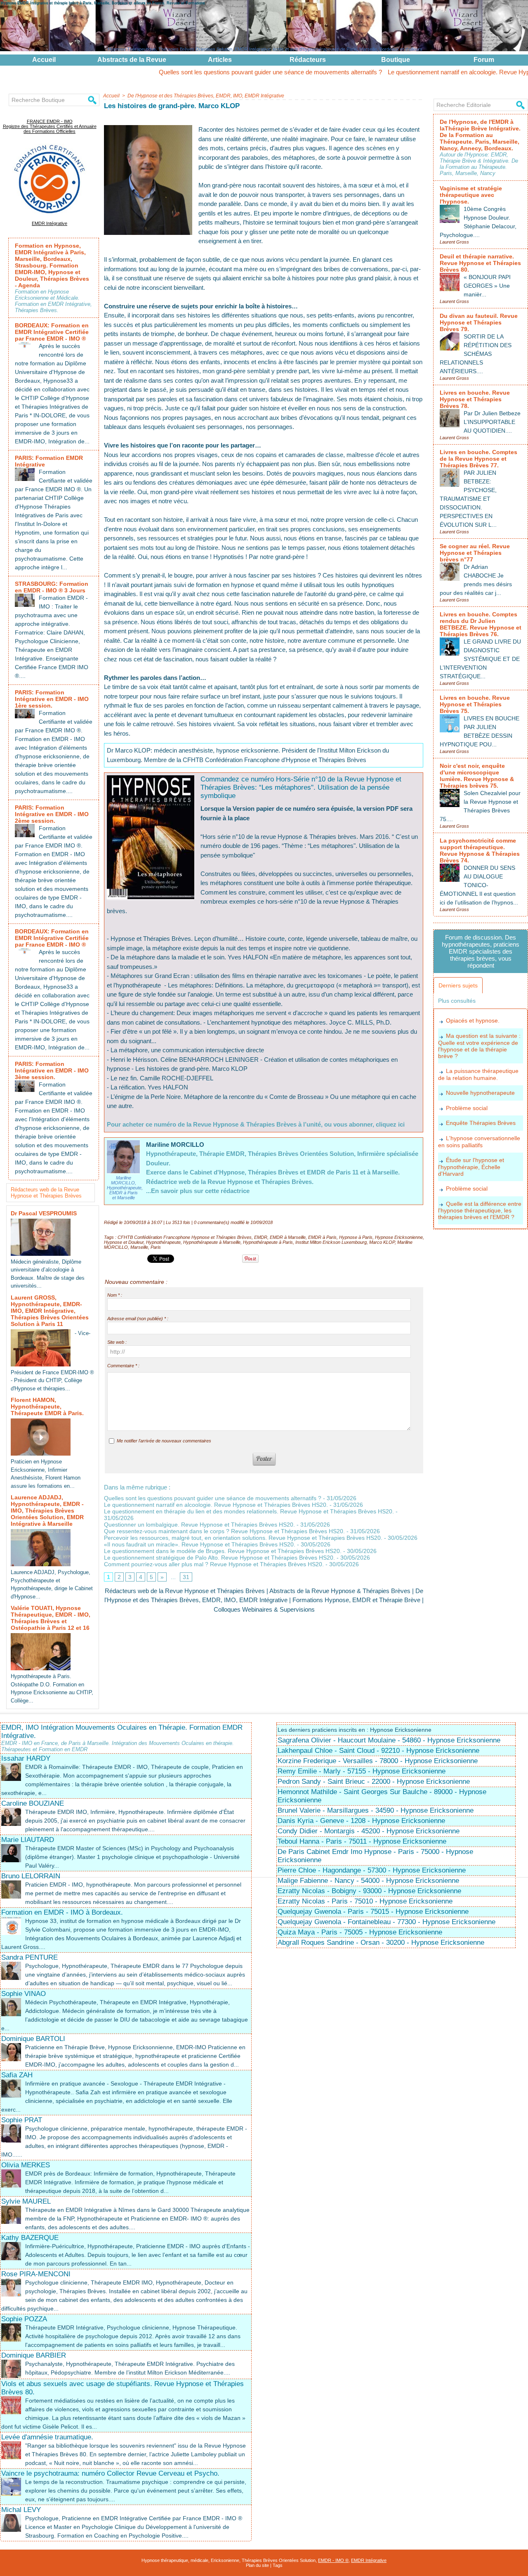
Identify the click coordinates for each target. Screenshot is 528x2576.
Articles (220, 60)
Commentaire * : (123, 1366)
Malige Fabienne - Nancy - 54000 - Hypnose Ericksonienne (368, 1881)
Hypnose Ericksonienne (399, 1237)
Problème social (467, 1108)
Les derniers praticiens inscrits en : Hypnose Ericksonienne (355, 1730)
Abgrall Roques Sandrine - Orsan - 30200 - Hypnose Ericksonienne (381, 1943)
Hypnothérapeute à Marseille (212, 1242)
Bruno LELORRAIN (31, 1876)
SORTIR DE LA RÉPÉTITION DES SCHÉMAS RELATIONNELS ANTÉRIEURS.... (476, 354)
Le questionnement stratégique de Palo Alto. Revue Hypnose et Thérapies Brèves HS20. (219, 1558)
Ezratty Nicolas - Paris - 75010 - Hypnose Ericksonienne (365, 1901)
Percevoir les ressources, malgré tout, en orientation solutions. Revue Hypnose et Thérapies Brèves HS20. (243, 1538)
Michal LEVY (21, 2510)
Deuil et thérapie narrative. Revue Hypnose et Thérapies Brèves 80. (480, 263)
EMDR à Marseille (288, 1237)
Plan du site (257, 2565)
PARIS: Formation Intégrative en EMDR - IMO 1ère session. (52, 699)
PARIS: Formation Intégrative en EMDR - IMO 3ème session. (52, 1070)
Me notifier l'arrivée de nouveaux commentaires (164, 1441)
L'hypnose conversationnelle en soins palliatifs (479, 1142)
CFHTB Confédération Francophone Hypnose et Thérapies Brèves (185, 1237)
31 (186, 1577)
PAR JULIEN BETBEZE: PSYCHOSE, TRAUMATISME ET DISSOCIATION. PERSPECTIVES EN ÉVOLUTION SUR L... (468, 499)
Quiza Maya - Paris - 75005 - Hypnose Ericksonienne (360, 1932)
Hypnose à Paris (356, 1237)
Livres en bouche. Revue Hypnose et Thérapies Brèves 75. (475, 704)
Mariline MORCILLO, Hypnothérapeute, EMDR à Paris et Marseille (125, 1188)
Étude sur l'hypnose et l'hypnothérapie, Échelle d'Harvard (471, 1167)
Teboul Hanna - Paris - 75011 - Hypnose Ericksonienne (362, 1841)
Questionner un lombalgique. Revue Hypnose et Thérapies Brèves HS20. (199, 1525)
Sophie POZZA (24, 2319)
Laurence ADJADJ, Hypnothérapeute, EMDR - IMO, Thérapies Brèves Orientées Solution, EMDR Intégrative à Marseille (47, 1511)
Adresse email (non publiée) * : (138, 1319)
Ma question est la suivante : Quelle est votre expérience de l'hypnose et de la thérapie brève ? (479, 1046)
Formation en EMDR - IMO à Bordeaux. (62, 1912)
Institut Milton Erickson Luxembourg (331, 1242)
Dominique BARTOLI (33, 2039)
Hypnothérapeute (163, 1242)
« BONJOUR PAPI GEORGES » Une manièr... (487, 286)
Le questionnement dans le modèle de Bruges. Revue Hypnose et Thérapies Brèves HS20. (223, 1551)
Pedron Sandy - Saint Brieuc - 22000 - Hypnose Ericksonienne (374, 1782)
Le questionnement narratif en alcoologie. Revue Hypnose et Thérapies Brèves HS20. (216, 1505)
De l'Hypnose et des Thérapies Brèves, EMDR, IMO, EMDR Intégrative (206, 96)
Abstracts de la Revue (132, 60)
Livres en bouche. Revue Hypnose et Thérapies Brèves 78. (475, 399)
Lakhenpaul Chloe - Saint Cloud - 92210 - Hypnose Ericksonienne (378, 1751)
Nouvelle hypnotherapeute (480, 1093)
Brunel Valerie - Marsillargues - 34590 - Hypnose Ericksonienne (376, 1810)
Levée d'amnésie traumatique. (47, 2437)
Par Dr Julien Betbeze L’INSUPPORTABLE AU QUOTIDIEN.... (492, 422)
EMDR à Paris (322, 1237)
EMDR (261, 1237)
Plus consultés (457, 1001)
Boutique (396, 60)
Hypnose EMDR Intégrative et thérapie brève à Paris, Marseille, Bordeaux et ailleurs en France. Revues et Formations (103, 3)
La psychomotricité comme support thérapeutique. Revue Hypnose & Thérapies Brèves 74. (480, 850)
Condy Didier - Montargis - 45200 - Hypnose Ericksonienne (369, 1831)
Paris (156, 1247)
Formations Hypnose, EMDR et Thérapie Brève (356, 1600)
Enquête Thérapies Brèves (481, 1123)
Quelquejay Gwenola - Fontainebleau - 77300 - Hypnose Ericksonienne (387, 1922)
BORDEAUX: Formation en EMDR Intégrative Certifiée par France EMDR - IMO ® (52, 332)
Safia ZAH (17, 2075)
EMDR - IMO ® (333, 2560)
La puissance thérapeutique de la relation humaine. (478, 1074)
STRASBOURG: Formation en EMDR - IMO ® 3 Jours (52, 587)
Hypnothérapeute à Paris (268, 1242)
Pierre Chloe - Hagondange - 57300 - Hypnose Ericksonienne (372, 1870)
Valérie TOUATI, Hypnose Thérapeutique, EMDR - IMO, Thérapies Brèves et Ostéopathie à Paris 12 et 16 (51, 1618)
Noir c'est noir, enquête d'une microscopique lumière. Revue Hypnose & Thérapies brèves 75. (477, 776)
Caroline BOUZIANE (33, 1803)
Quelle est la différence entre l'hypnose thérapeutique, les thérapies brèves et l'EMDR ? (480, 1211)
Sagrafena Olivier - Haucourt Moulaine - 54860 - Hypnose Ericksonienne (389, 1740)
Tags (278, 2565)
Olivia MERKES (26, 2165)
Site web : (117, 1342)
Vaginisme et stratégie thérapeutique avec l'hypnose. (471, 195)
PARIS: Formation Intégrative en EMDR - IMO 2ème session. (52, 814)
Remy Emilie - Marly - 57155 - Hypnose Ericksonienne (362, 1771)
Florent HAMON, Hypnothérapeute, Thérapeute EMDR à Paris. (47, 1406)
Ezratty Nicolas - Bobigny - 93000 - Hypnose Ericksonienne (369, 1891)
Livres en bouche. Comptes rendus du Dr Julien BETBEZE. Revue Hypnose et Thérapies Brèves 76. (481, 624)
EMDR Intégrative (49, 223)
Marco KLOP (382, 1242)
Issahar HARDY (26, 1758)
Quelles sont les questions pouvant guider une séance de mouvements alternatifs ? (190, 72)
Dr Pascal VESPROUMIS (44, 1213)
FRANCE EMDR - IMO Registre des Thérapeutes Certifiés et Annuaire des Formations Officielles (50, 126)
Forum (484, 60)
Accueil (44, 60)
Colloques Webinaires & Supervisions (264, 1609)
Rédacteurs (308, 60)
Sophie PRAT (22, 2120)
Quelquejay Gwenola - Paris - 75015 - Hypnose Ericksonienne (373, 1912)
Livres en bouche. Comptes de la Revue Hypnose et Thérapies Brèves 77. (478, 459)
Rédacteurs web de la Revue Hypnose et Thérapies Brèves (46, 1193)
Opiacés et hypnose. (473, 1020)
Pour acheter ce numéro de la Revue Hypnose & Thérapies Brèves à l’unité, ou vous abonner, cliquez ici (256, 1124)
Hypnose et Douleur (124, 1242)
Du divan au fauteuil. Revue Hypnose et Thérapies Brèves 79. (479, 322)
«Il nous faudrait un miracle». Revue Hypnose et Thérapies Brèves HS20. (200, 1544)
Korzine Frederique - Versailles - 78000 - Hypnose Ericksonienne (378, 1761)
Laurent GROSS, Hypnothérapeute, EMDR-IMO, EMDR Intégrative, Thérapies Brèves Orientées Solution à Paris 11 (50, 1311)
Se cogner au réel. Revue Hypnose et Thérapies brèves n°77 (475, 553)
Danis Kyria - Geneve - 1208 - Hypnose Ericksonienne (361, 1821)
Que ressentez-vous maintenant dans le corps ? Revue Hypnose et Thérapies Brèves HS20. (224, 1531)
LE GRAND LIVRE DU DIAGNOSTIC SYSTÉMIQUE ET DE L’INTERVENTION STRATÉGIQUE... (480, 659)
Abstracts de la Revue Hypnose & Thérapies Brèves (340, 1591)
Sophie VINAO (24, 1994)
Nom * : (115, 1295)
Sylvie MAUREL (26, 2201)
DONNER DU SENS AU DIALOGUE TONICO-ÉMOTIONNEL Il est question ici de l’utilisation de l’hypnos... (479, 885)
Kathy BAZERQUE (30, 2238)
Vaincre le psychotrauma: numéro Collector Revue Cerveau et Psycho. (110, 2473)
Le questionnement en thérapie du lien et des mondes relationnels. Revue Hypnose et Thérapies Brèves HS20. (249, 1511)
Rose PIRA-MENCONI (36, 2274)
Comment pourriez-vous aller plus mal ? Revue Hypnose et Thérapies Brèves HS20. (214, 1564)
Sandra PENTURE (29, 1957)
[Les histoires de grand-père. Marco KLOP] (148, 128)
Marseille (139, 1247)
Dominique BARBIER (34, 2355)
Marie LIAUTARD (28, 1840)
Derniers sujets (458, 985)
